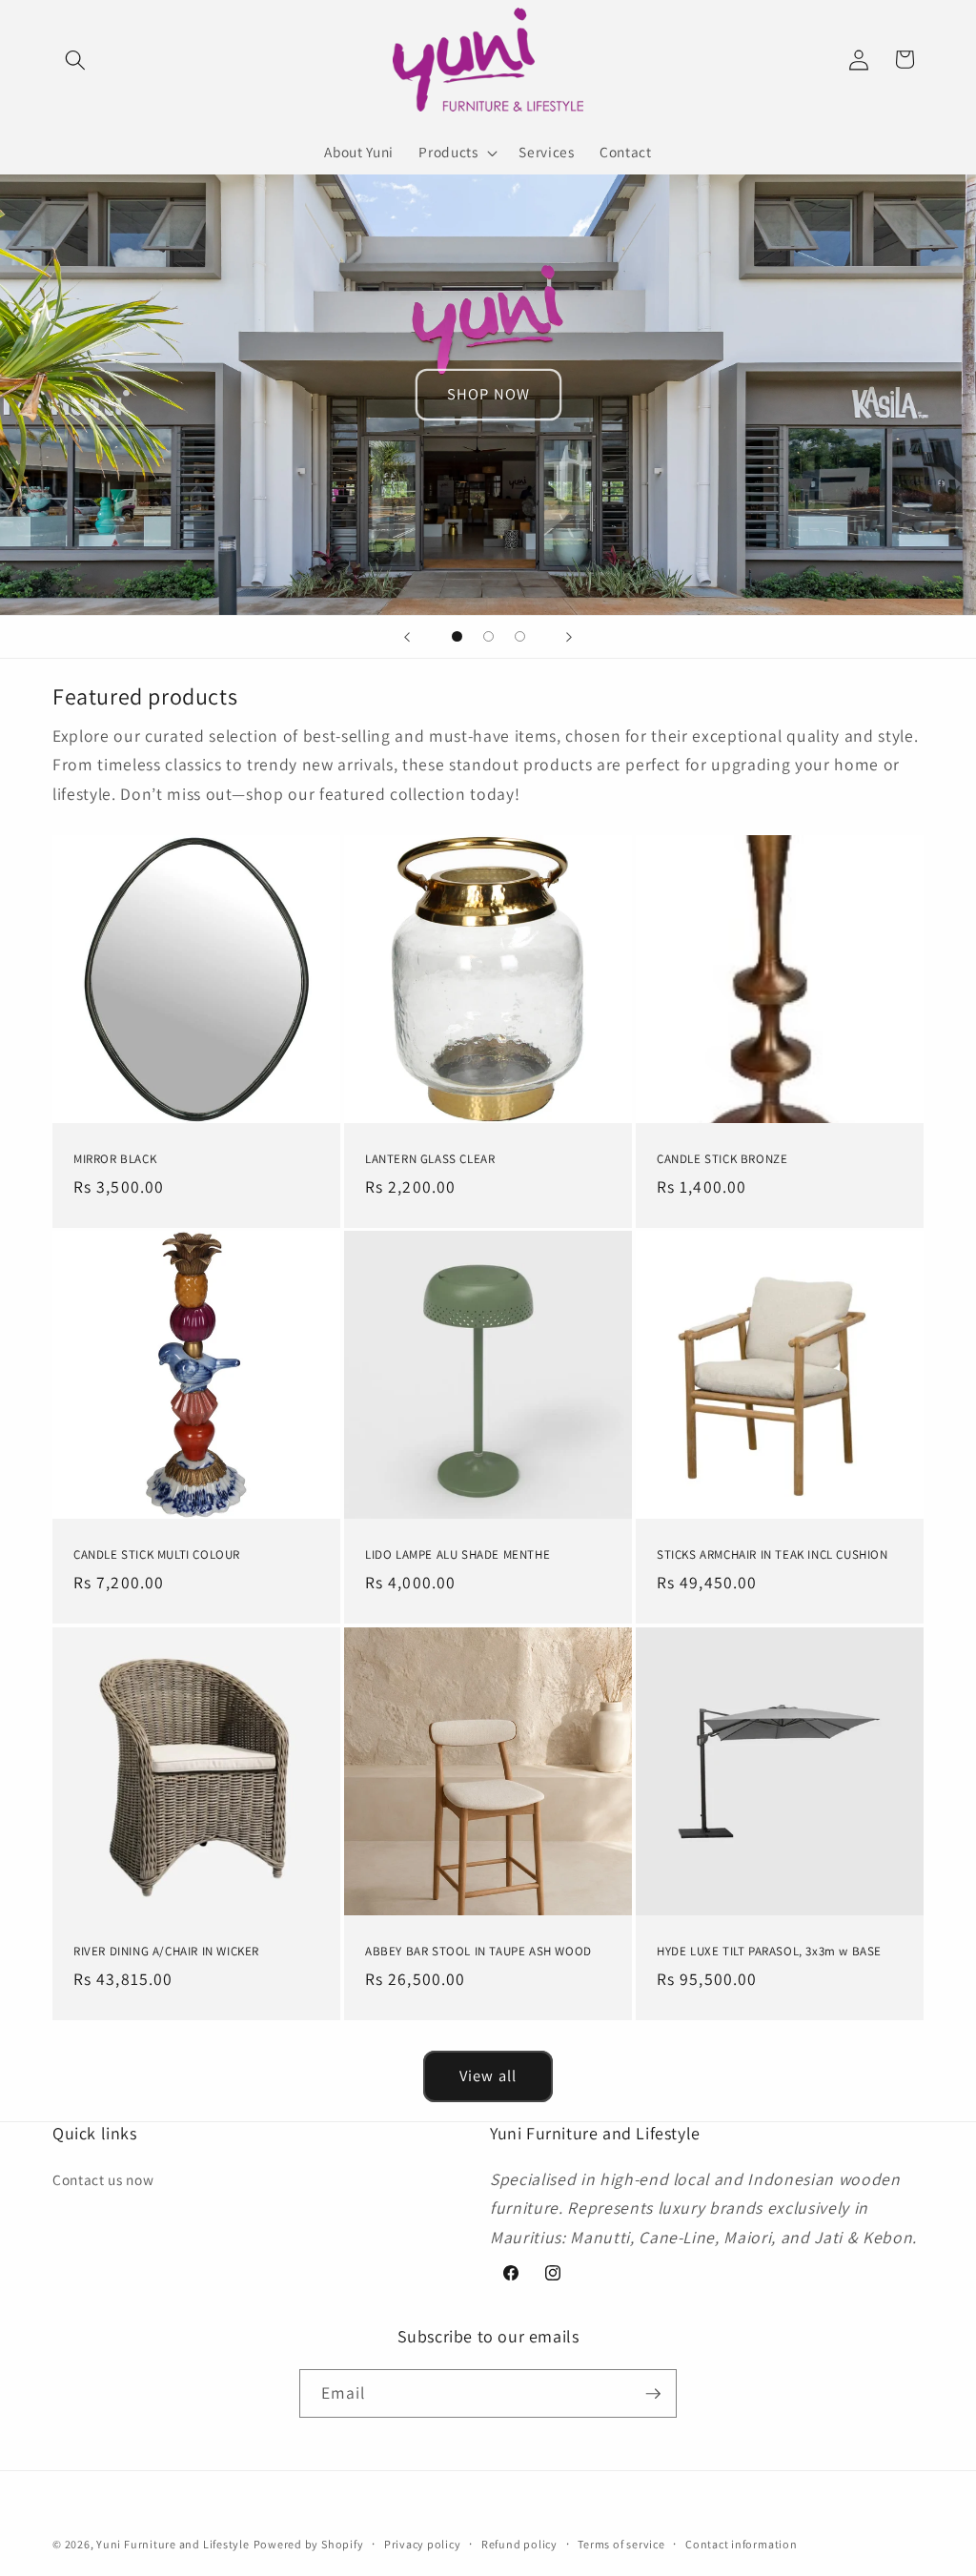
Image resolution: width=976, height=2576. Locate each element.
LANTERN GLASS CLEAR (430, 1158)
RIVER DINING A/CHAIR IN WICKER (166, 1951)
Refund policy (519, 2544)
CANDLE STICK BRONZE (722, 1158)
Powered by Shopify (309, 2544)
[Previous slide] (407, 637)
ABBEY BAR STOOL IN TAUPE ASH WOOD (478, 1951)
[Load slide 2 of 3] (488, 636)
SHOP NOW (488, 394)
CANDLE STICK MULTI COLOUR (157, 1555)
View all (488, 2075)
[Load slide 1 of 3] (457, 636)
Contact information (742, 2544)
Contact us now (103, 2179)
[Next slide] (569, 637)
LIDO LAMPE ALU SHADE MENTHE (457, 1555)
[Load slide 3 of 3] (520, 636)
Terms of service (621, 2544)
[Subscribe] (653, 2394)
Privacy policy (423, 2544)
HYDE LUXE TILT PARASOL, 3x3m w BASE (769, 1951)
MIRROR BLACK (115, 1158)
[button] (75, 59)
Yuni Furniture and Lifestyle (173, 2544)
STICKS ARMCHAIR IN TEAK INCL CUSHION (773, 1555)
